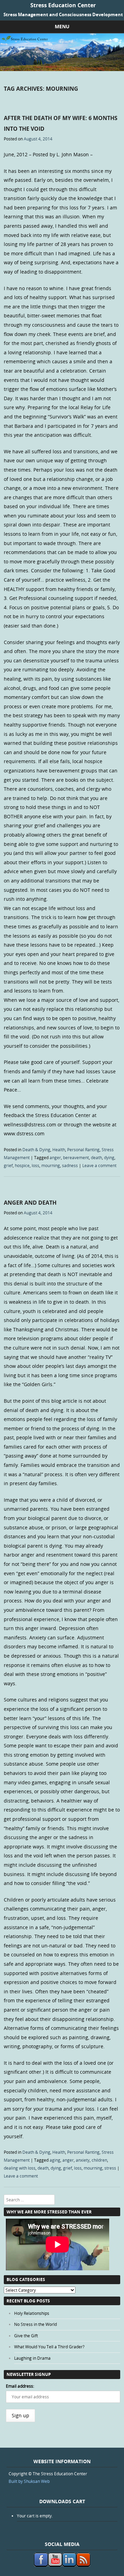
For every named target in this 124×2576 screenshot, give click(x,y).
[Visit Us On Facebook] (41, 2565)
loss (35, 1165)
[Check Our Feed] (83, 2565)
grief (8, 1165)
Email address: (20, 2386)
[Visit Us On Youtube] (55, 2565)
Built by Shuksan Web (29, 2481)
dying (109, 1157)
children (99, 2160)
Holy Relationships (32, 2313)
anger (55, 1157)
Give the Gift (26, 2336)
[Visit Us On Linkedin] (69, 2565)
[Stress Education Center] (62, 69)
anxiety (83, 2160)
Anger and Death (30, 1203)
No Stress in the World (35, 2324)
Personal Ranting (83, 1149)
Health (59, 1149)
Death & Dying (36, 1149)
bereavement (76, 1157)
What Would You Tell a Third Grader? (49, 2347)
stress (110, 2168)
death (96, 1157)
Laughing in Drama (32, 2358)
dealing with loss (20, 2168)
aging (55, 2160)
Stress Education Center (63, 5)
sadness (70, 1165)
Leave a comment (99, 1165)
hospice (22, 1165)
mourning (51, 1165)
